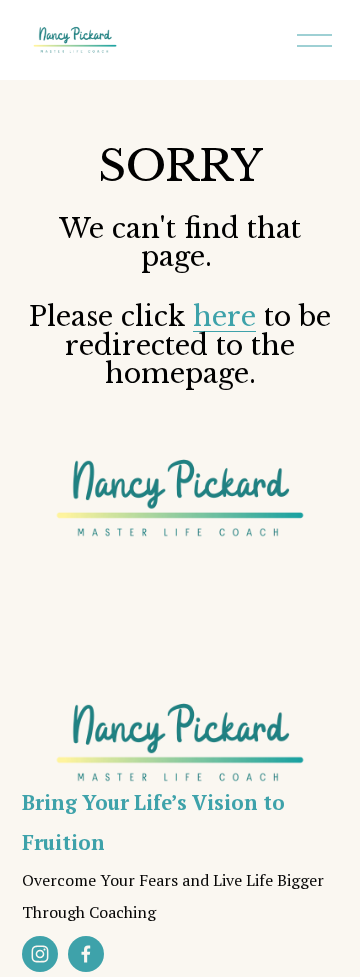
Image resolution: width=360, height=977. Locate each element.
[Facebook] (86, 954)
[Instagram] (40, 954)
